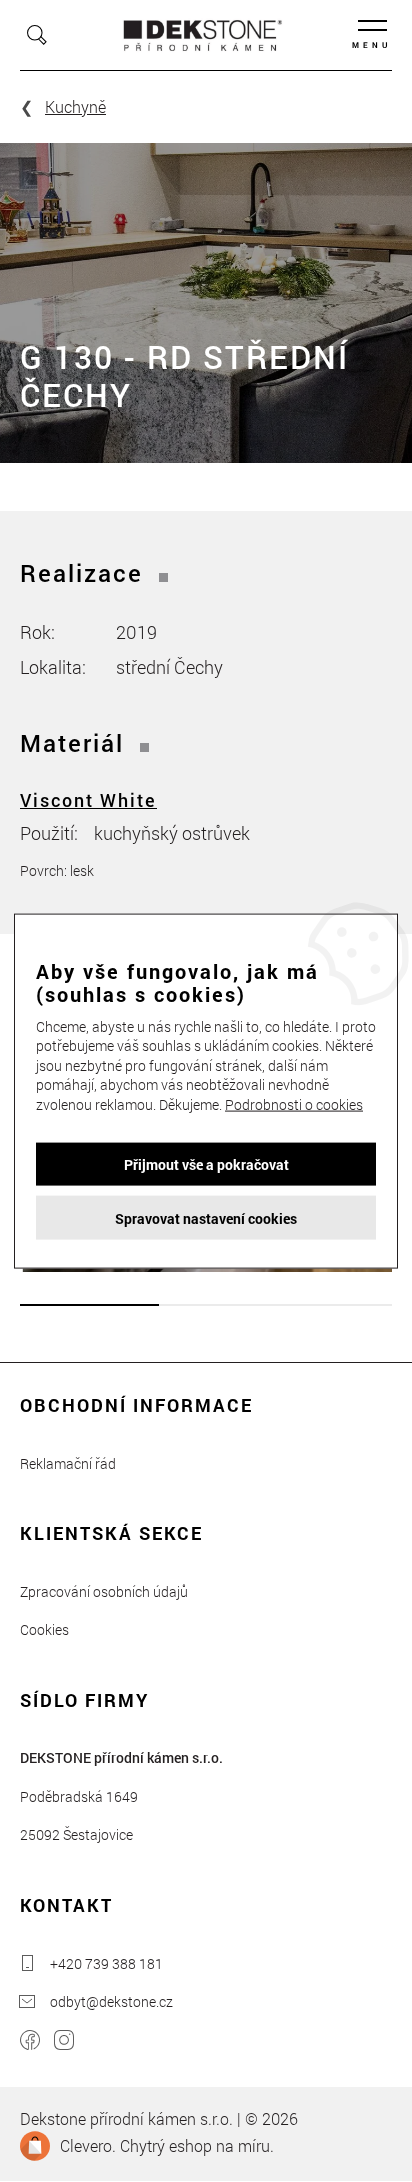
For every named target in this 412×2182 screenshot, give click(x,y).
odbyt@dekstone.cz (111, 2001)
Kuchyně (75, 106)
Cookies (44, 1629)
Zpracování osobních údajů (104, 1591)
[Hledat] (37, 35)
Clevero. (88, 2145)
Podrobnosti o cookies (294, 1104)
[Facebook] (30, 2042)
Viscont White (88, 800)
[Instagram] (64, 2042)
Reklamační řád (68, 1463)
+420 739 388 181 (106, 1963)
